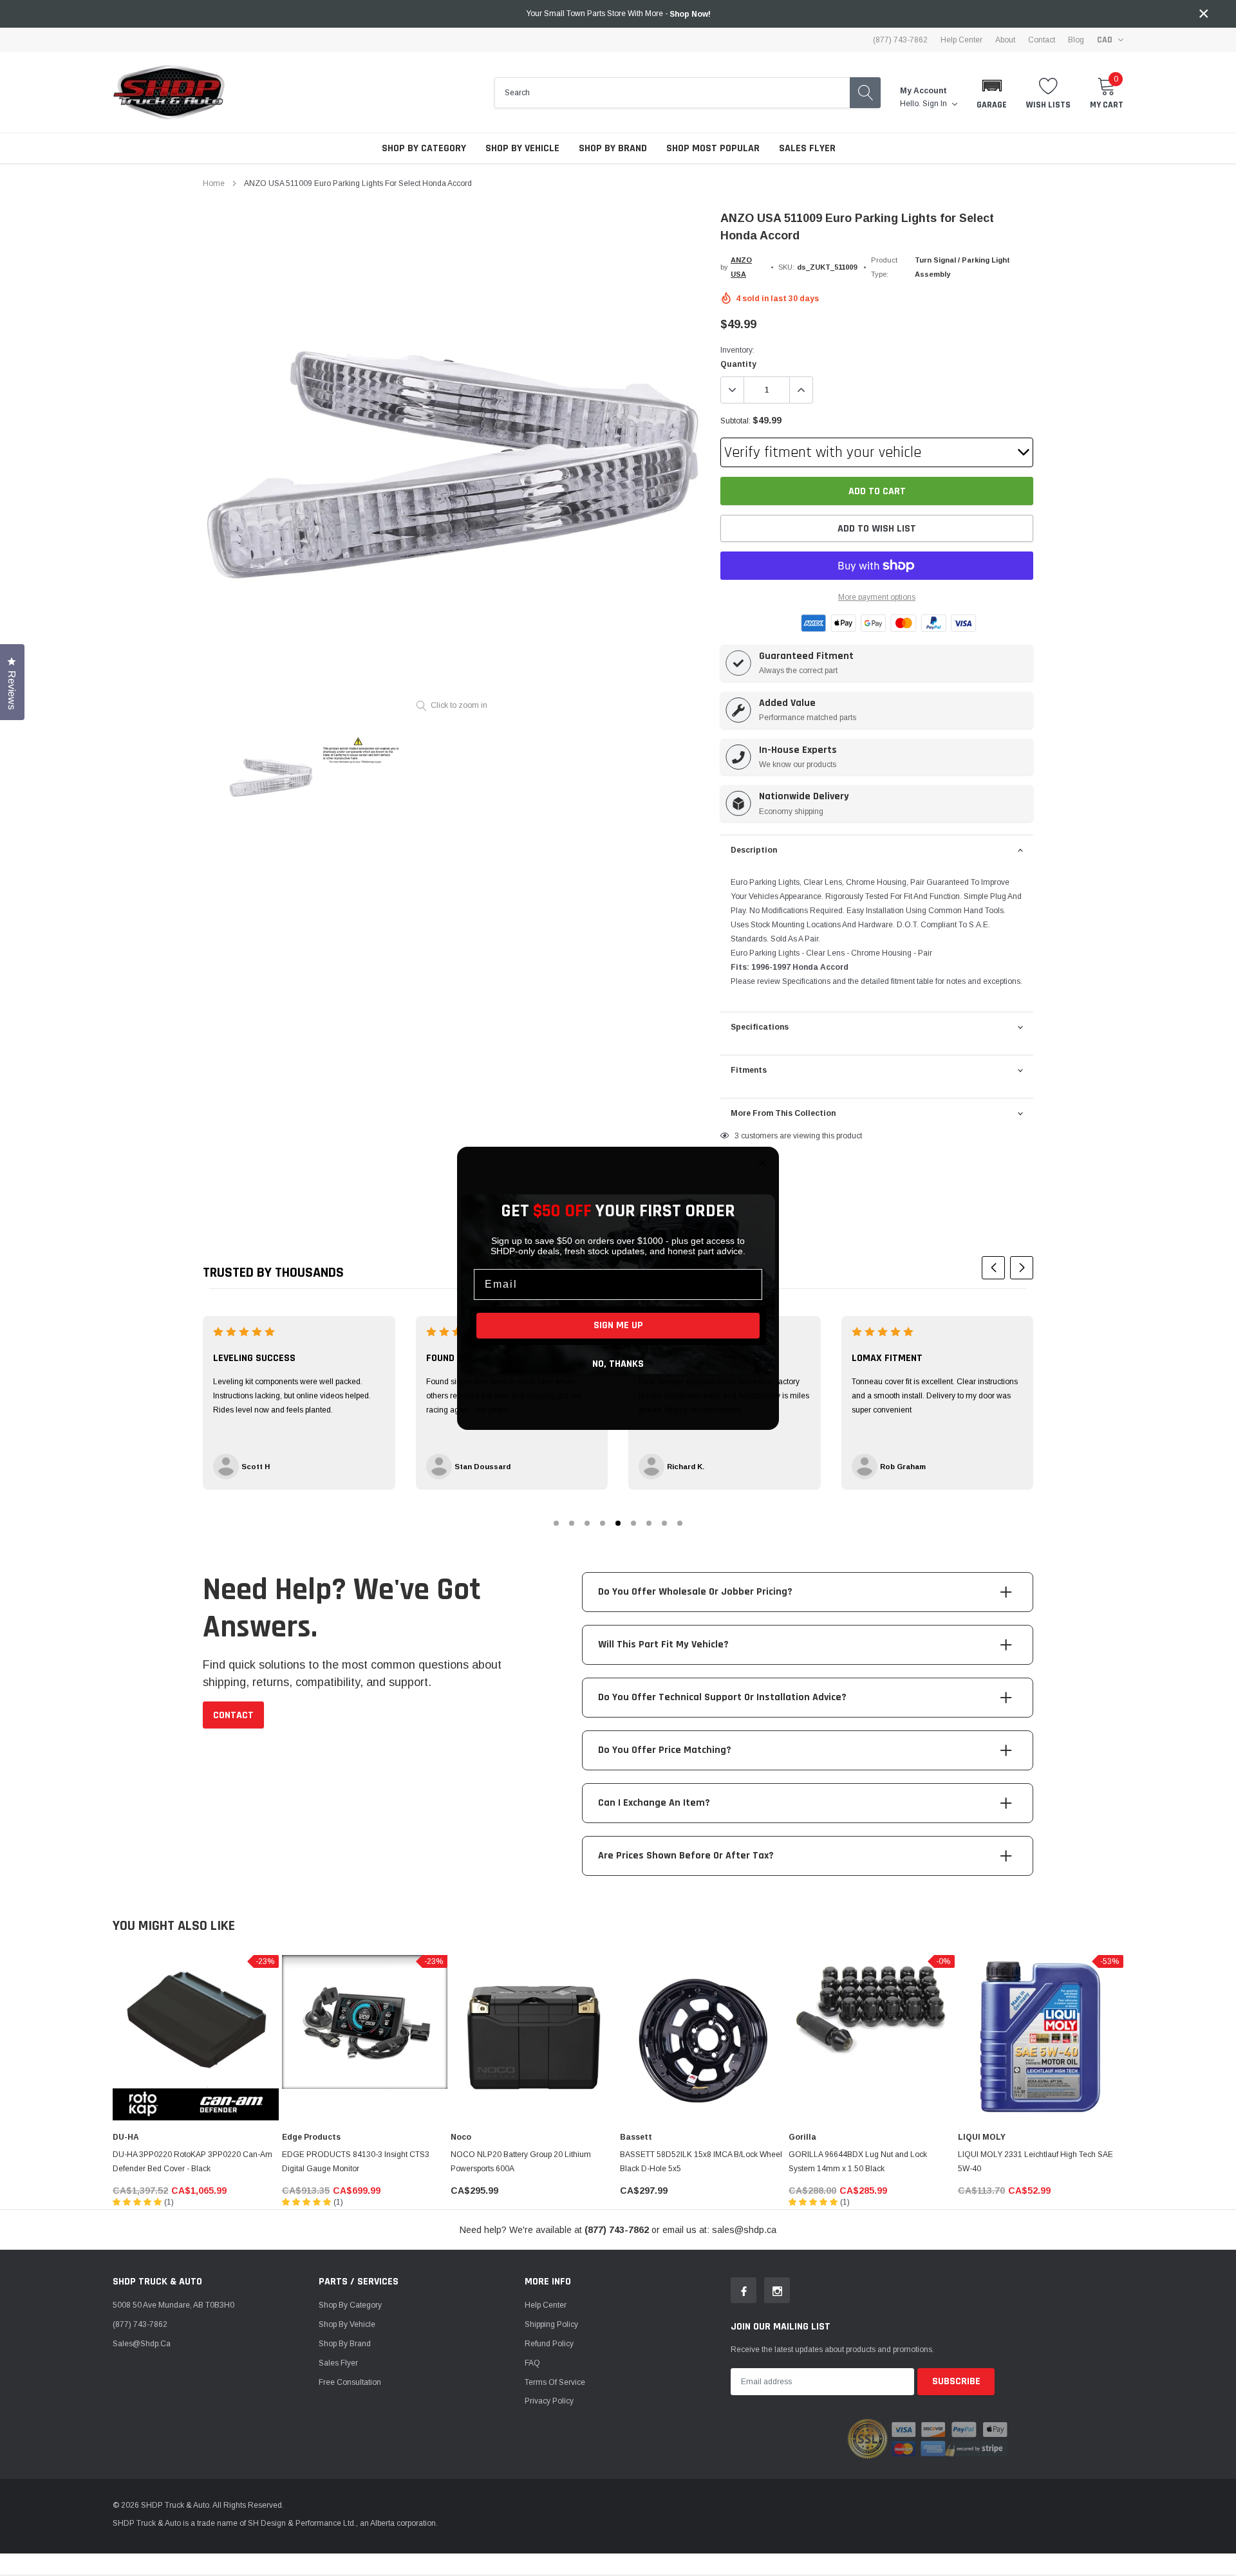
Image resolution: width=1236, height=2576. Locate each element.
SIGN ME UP (618, 1325)
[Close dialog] (763, 1163)
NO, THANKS (618, 1364)
